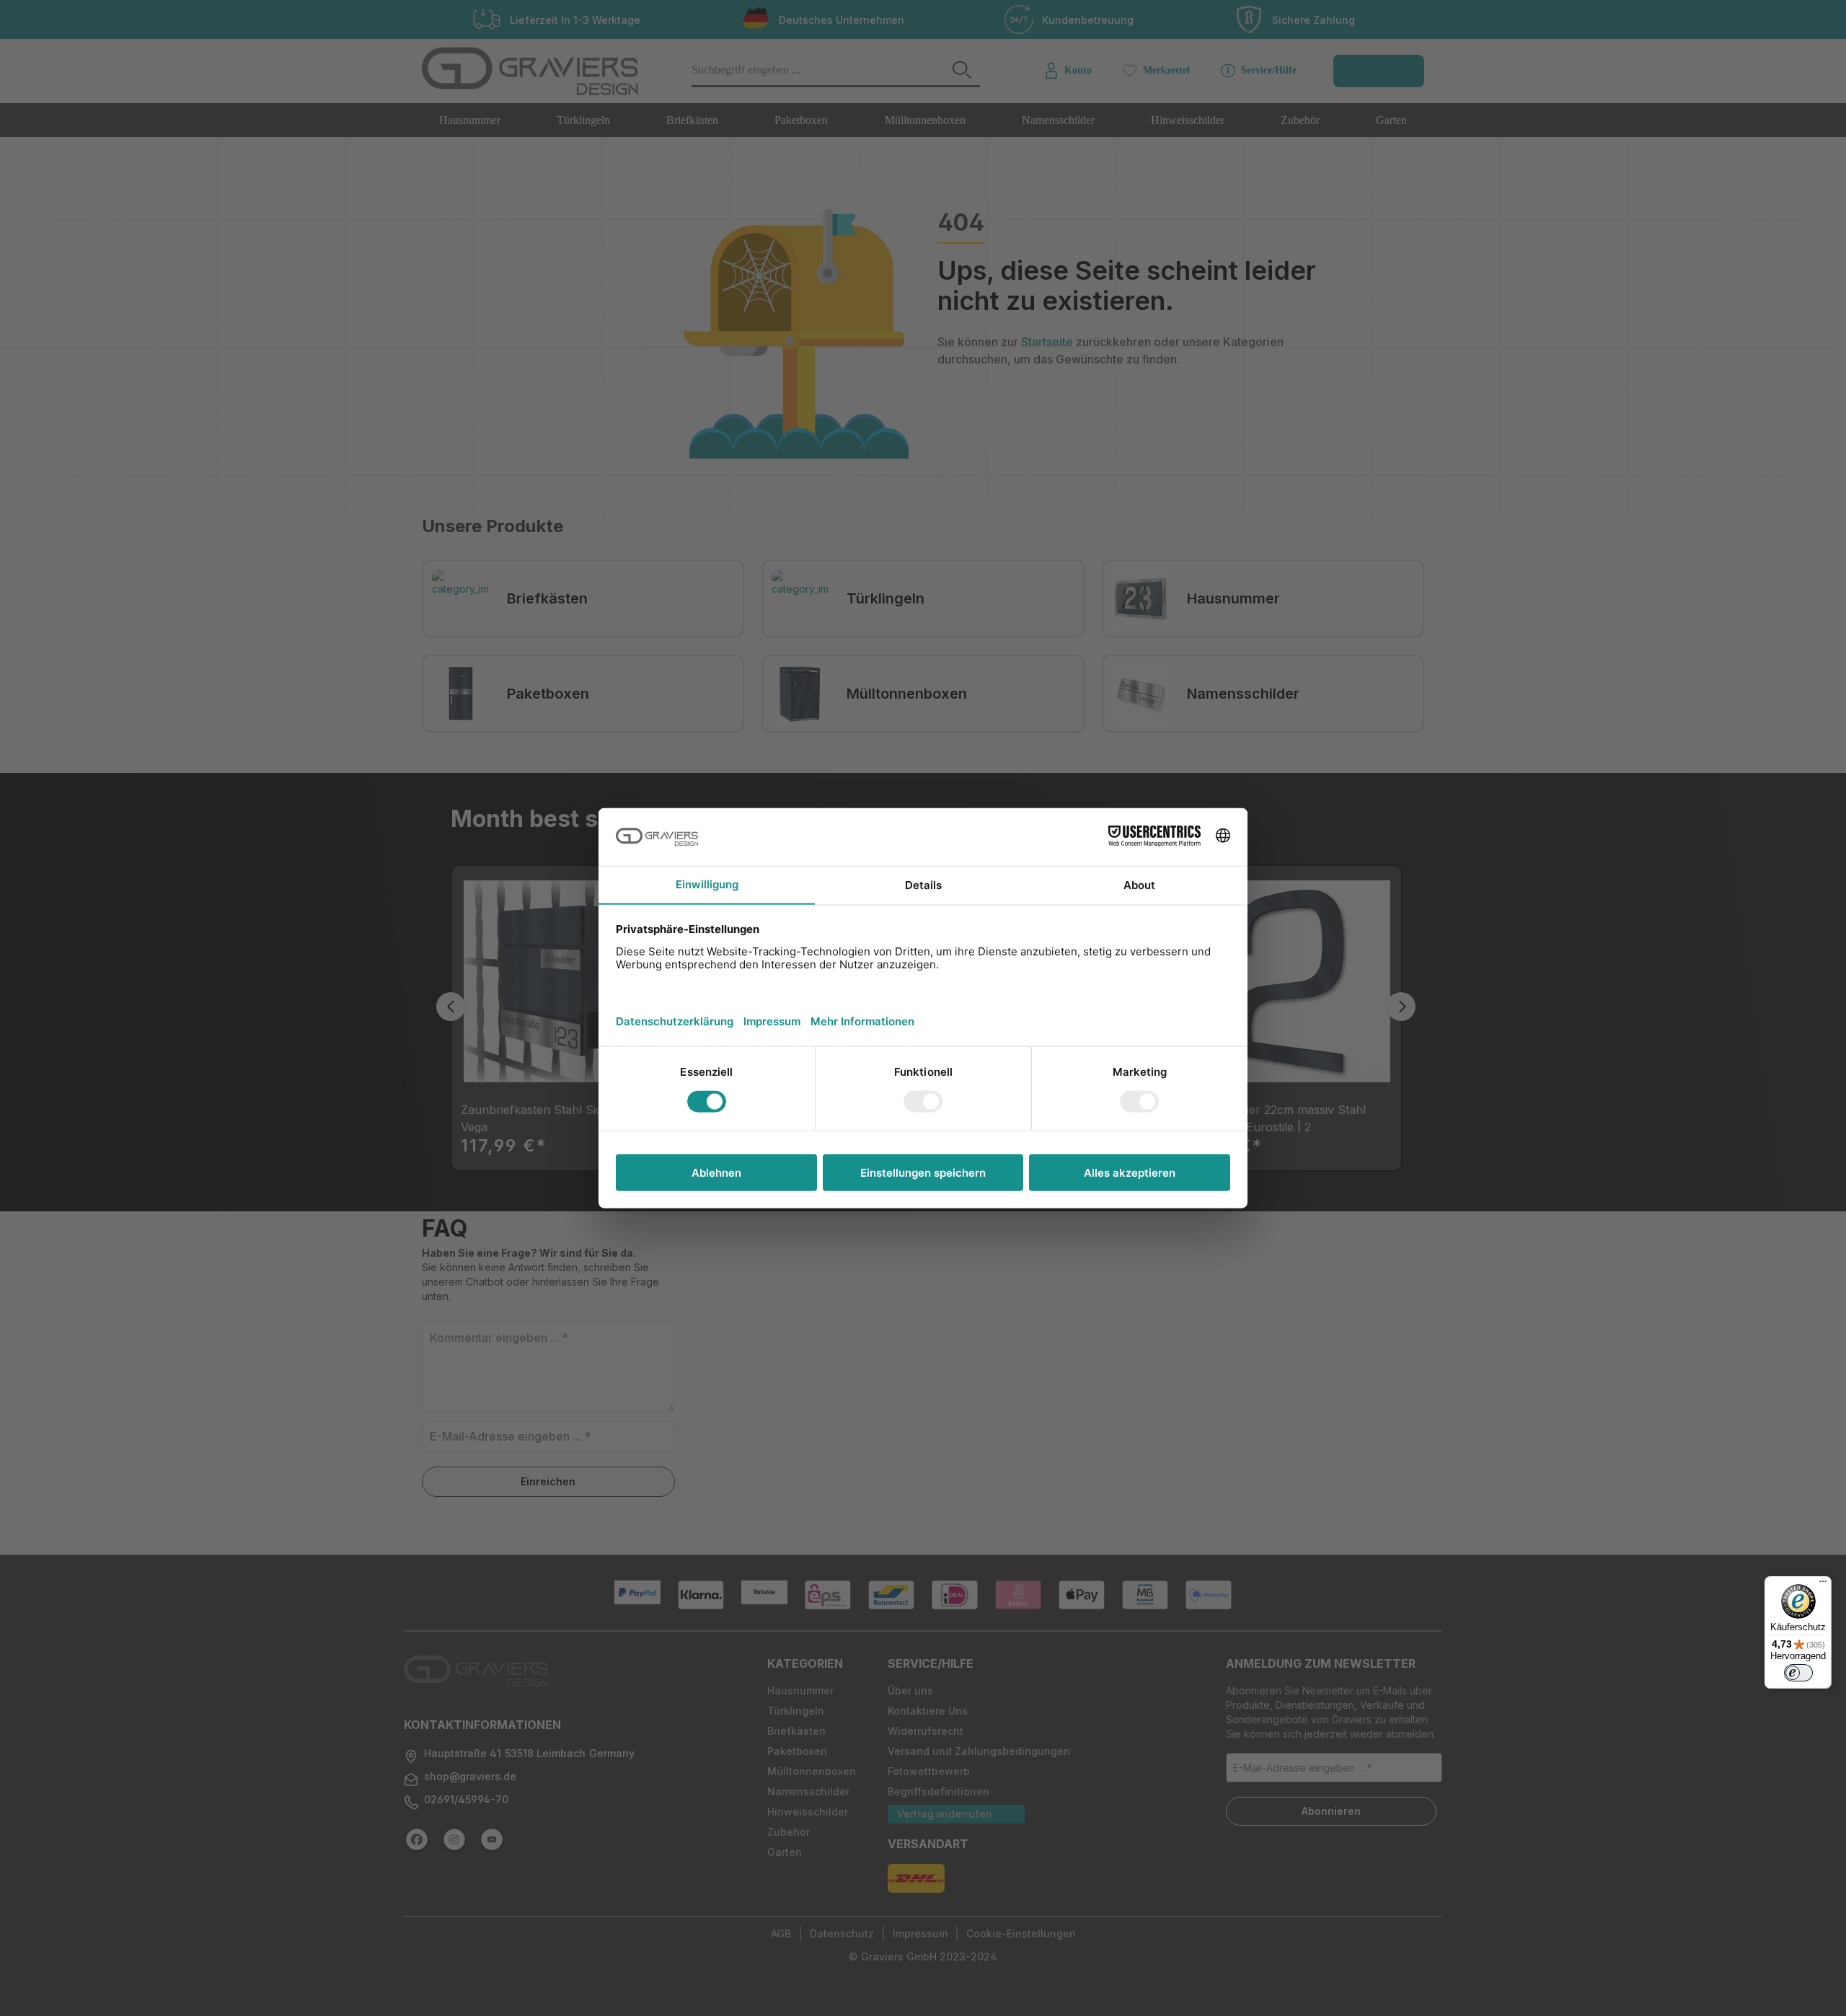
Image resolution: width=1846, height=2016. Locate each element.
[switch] (1798, 1673)
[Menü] (1823, 1585)
